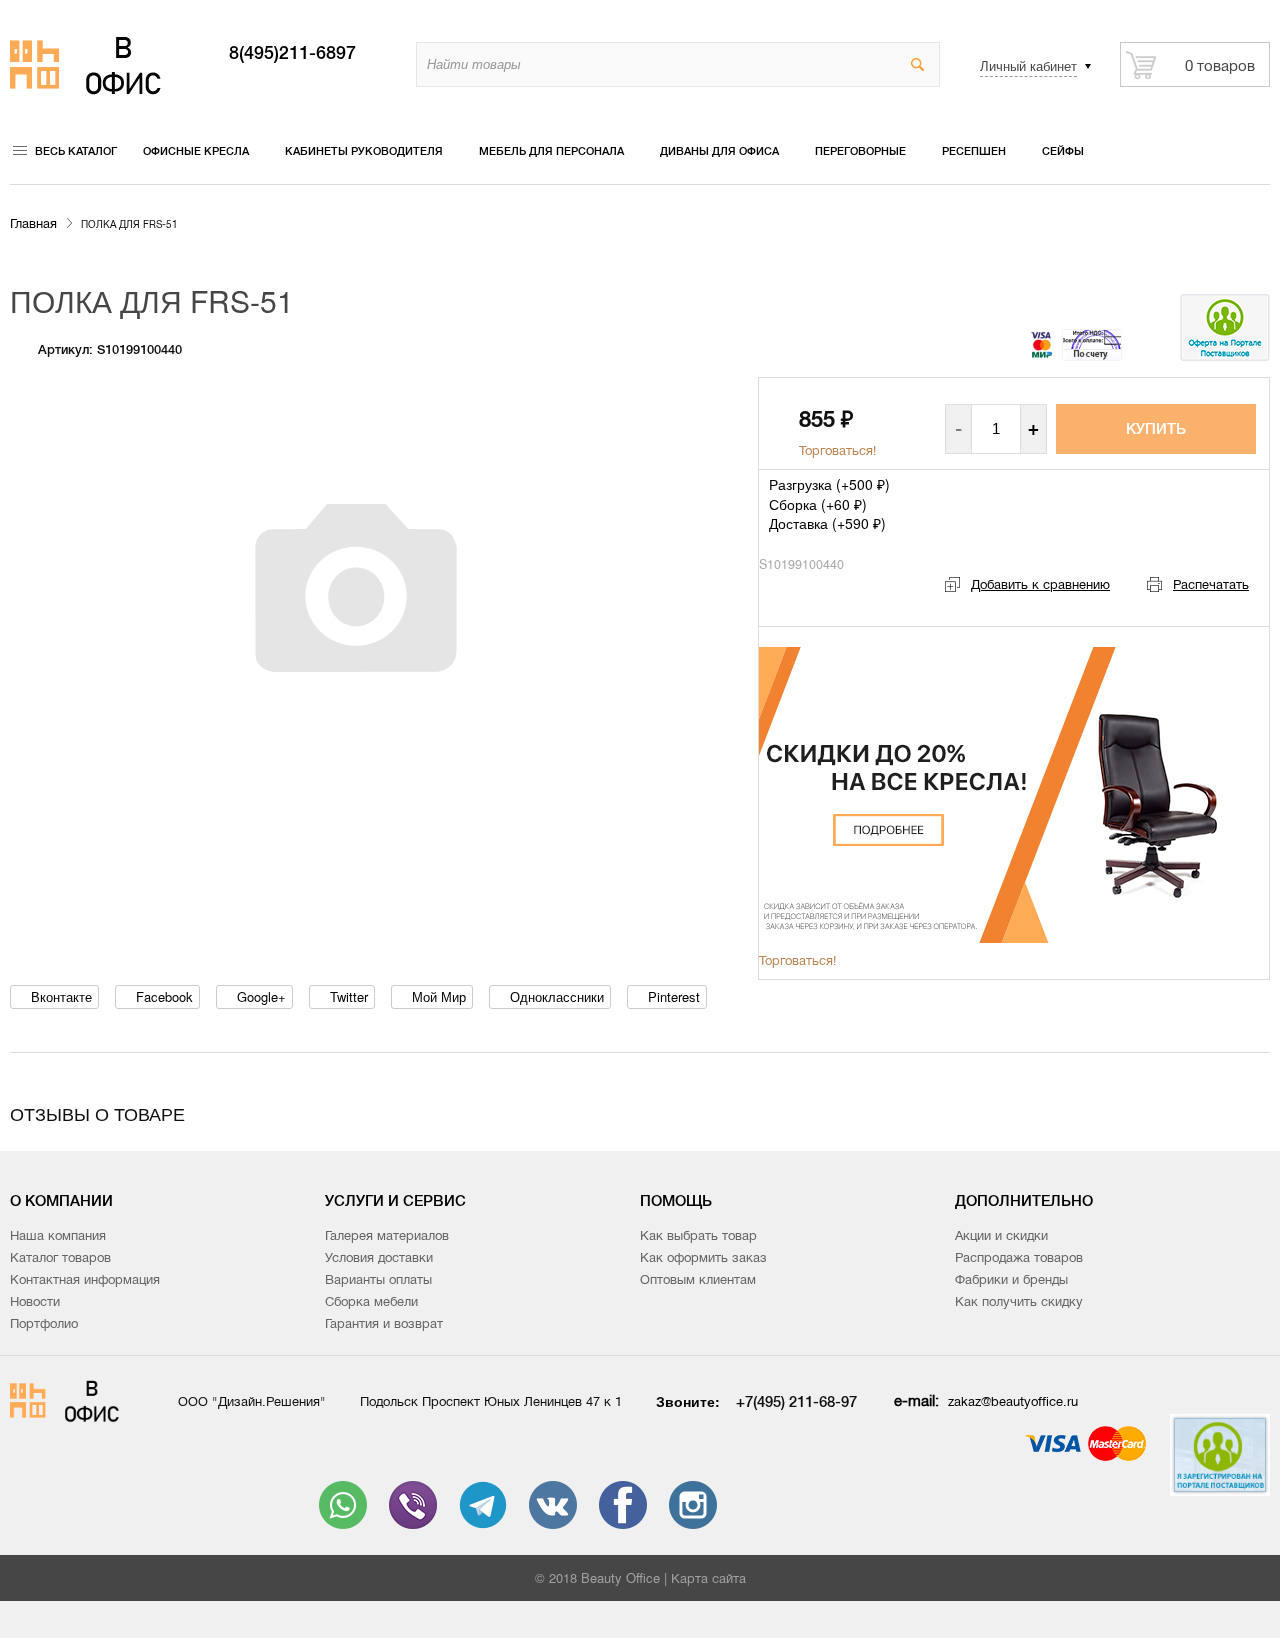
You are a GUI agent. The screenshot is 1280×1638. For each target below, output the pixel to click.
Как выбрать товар (698, 1235)
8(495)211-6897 (292, 53)
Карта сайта (708, 1578)
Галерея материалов (387, 1235)
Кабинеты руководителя (364, 151)
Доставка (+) (827, 523)
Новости (35, 1301)
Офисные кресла (196, 151)
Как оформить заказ (703, 1257)
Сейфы (1063, 151)
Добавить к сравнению (1040, 584)
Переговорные (860, 151)
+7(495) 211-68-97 (796, 1401)
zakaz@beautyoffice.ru (1013, 1401)
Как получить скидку (1019, 1301)
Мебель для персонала (551, 151)
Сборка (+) (818, 504)
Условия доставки (379, 1257)
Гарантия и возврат (384, 1323)
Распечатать (1211, 584)
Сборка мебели (371, 1301)
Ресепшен (974, 151)
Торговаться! (837, 450)
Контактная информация (85, 1279)
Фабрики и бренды (1011, 1279)
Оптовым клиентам (698, 1279)
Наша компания (58, 1235)
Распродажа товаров (1019, 1257)
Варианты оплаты (378, 1279)
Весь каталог (76, 151)
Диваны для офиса (719, 151)
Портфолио (44, 1323)
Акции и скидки (1001, 1235)
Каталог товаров (60, 1257)
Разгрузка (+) (829, 484)
